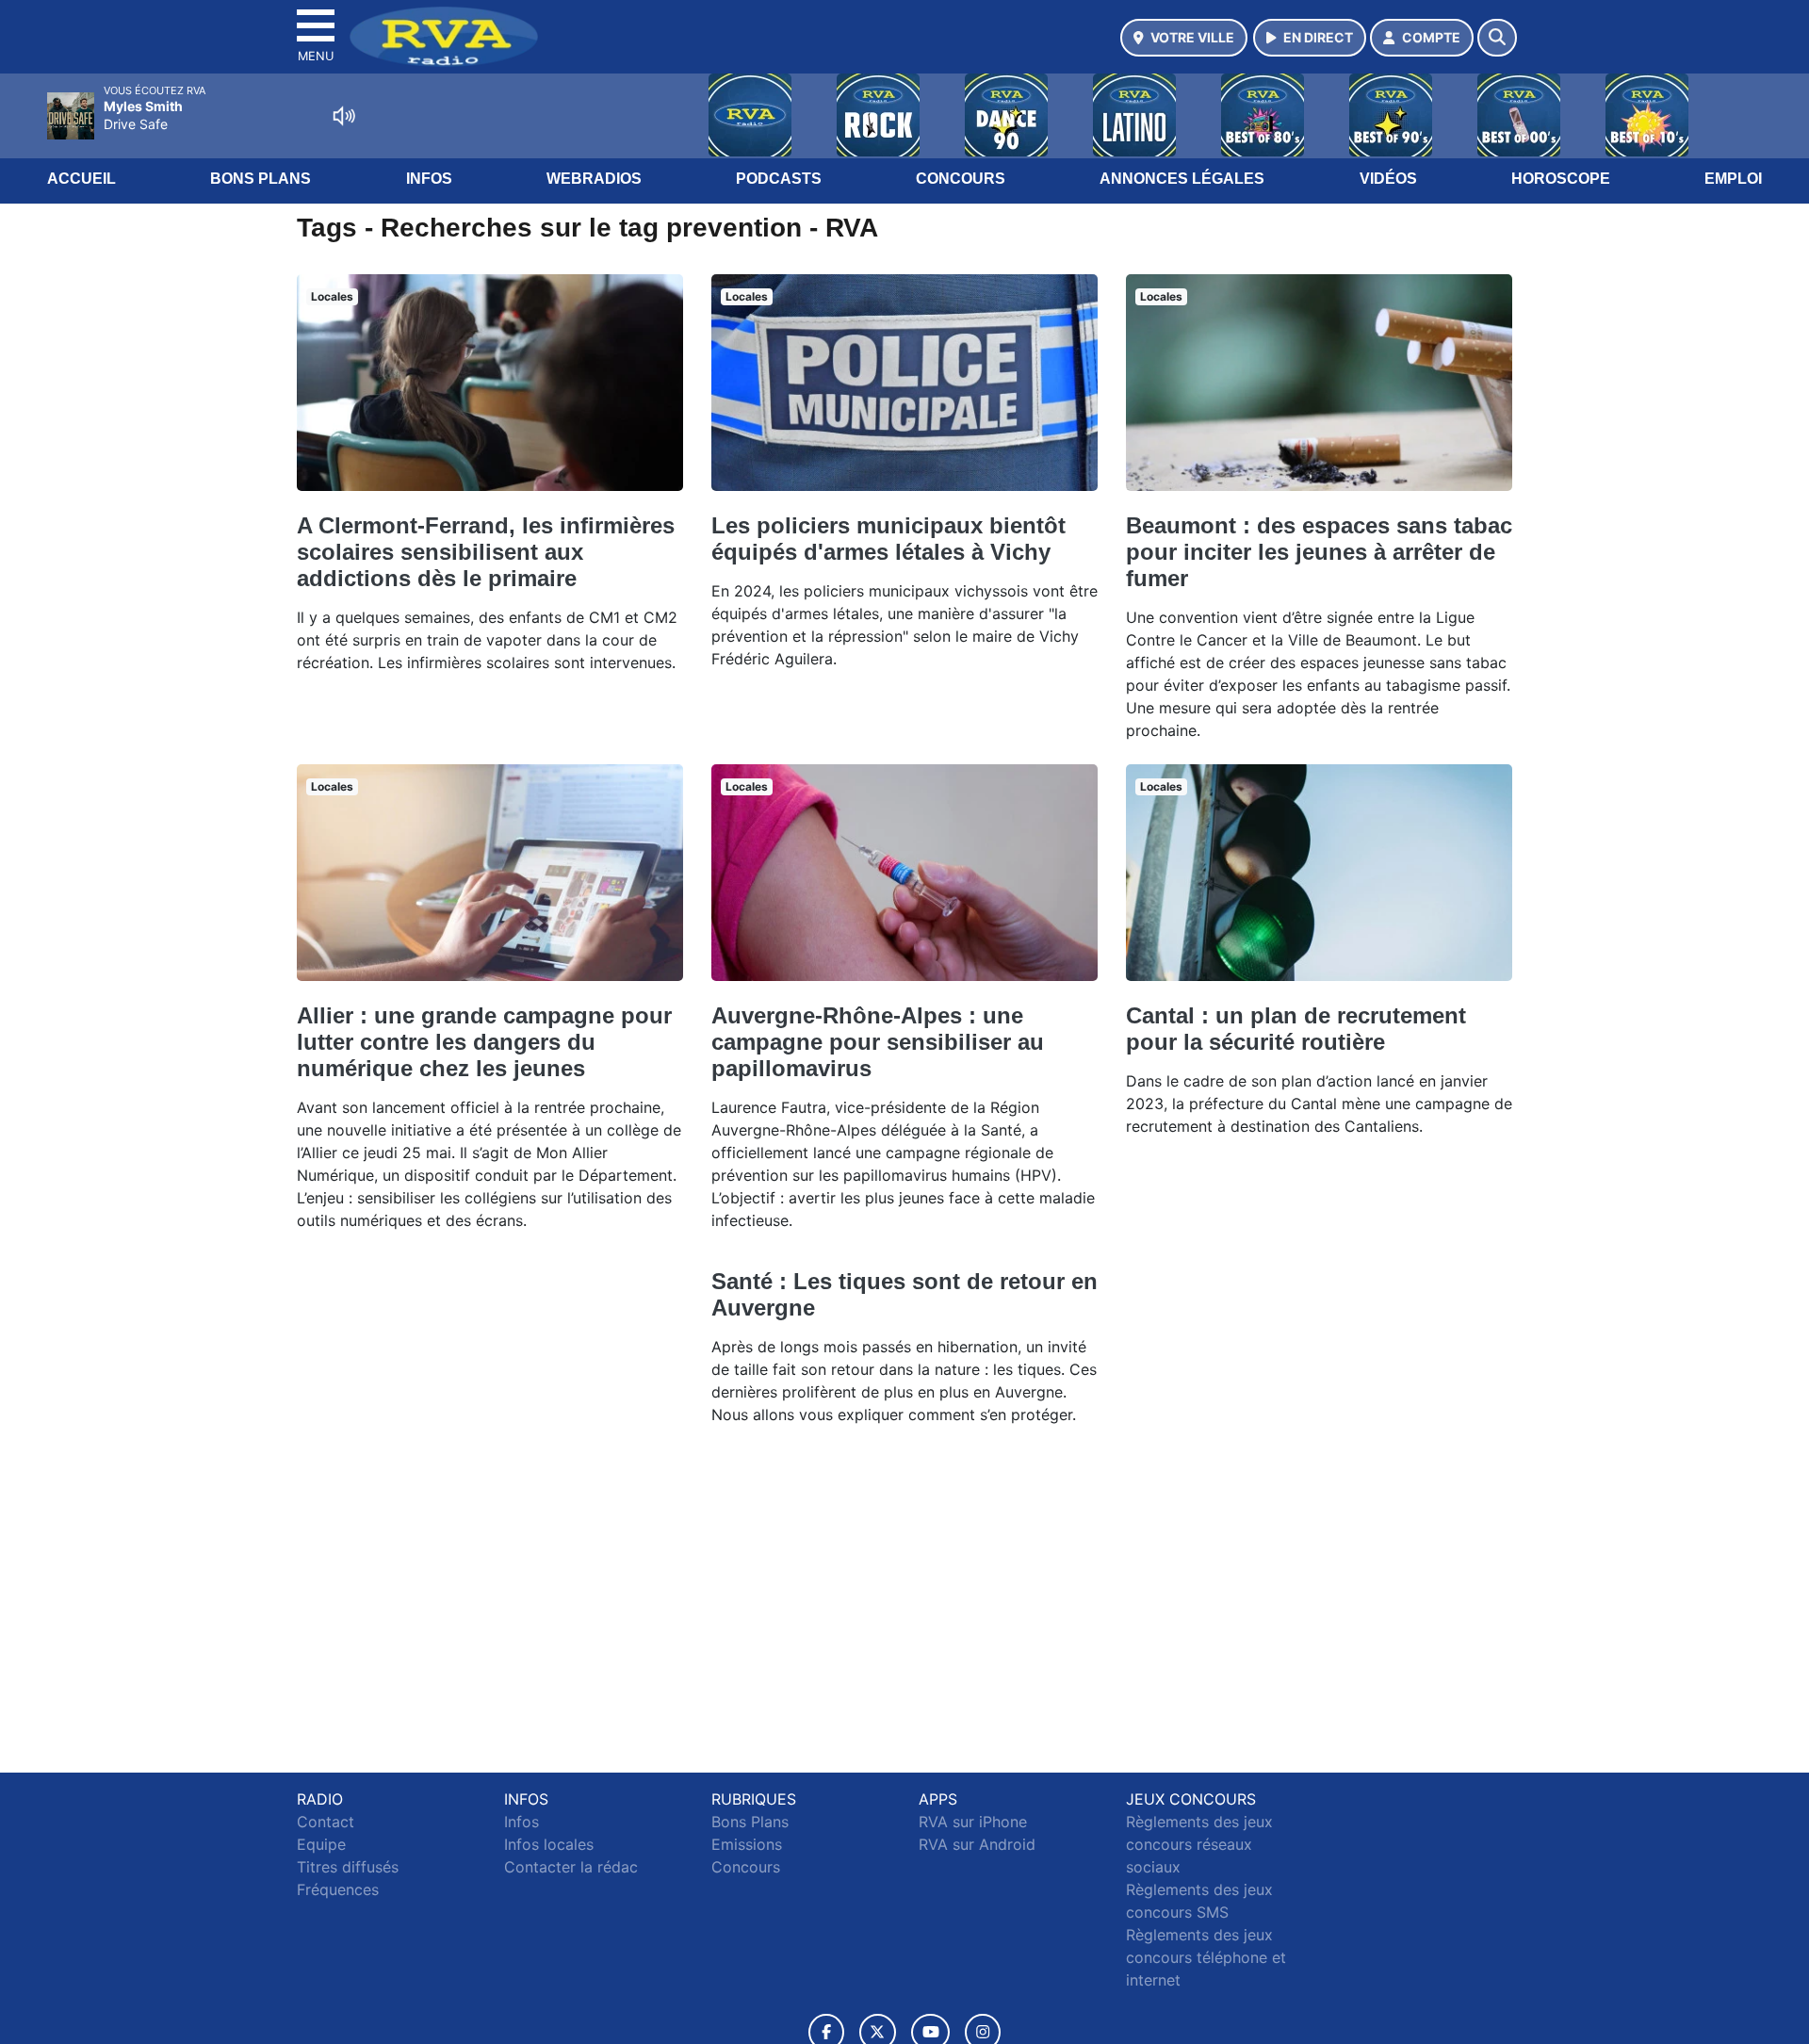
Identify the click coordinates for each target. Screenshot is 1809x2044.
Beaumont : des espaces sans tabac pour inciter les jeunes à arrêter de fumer (1319, 552)
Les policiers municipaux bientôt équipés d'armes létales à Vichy (888, 539)
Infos (429, 179)
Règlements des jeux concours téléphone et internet (1206, 1957)
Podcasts (779, 179)
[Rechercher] (1497, 38)
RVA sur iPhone (973, 1822)
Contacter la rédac (571, 1867)
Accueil (81, 179)
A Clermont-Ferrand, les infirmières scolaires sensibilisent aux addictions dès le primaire (486, 552)
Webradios (594, 179)
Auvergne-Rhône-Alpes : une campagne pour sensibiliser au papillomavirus (878, 1042)
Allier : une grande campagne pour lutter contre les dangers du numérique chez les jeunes (484, 1042)
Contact (326, 1822)
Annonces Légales (1182, 179)
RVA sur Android (977, 1844)
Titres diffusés (348, 1867)
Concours (961, 179)
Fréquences (338, 1889)
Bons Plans (261, 179)
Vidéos (1388, 179)
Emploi (1733, 179)
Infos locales (549, 1844)
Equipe (321, 1844)
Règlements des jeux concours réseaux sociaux (1199, 1844)
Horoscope (1561, 179)
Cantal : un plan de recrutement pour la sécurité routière (1296, 1029)
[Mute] (344, 116)
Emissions (747, 1844)
